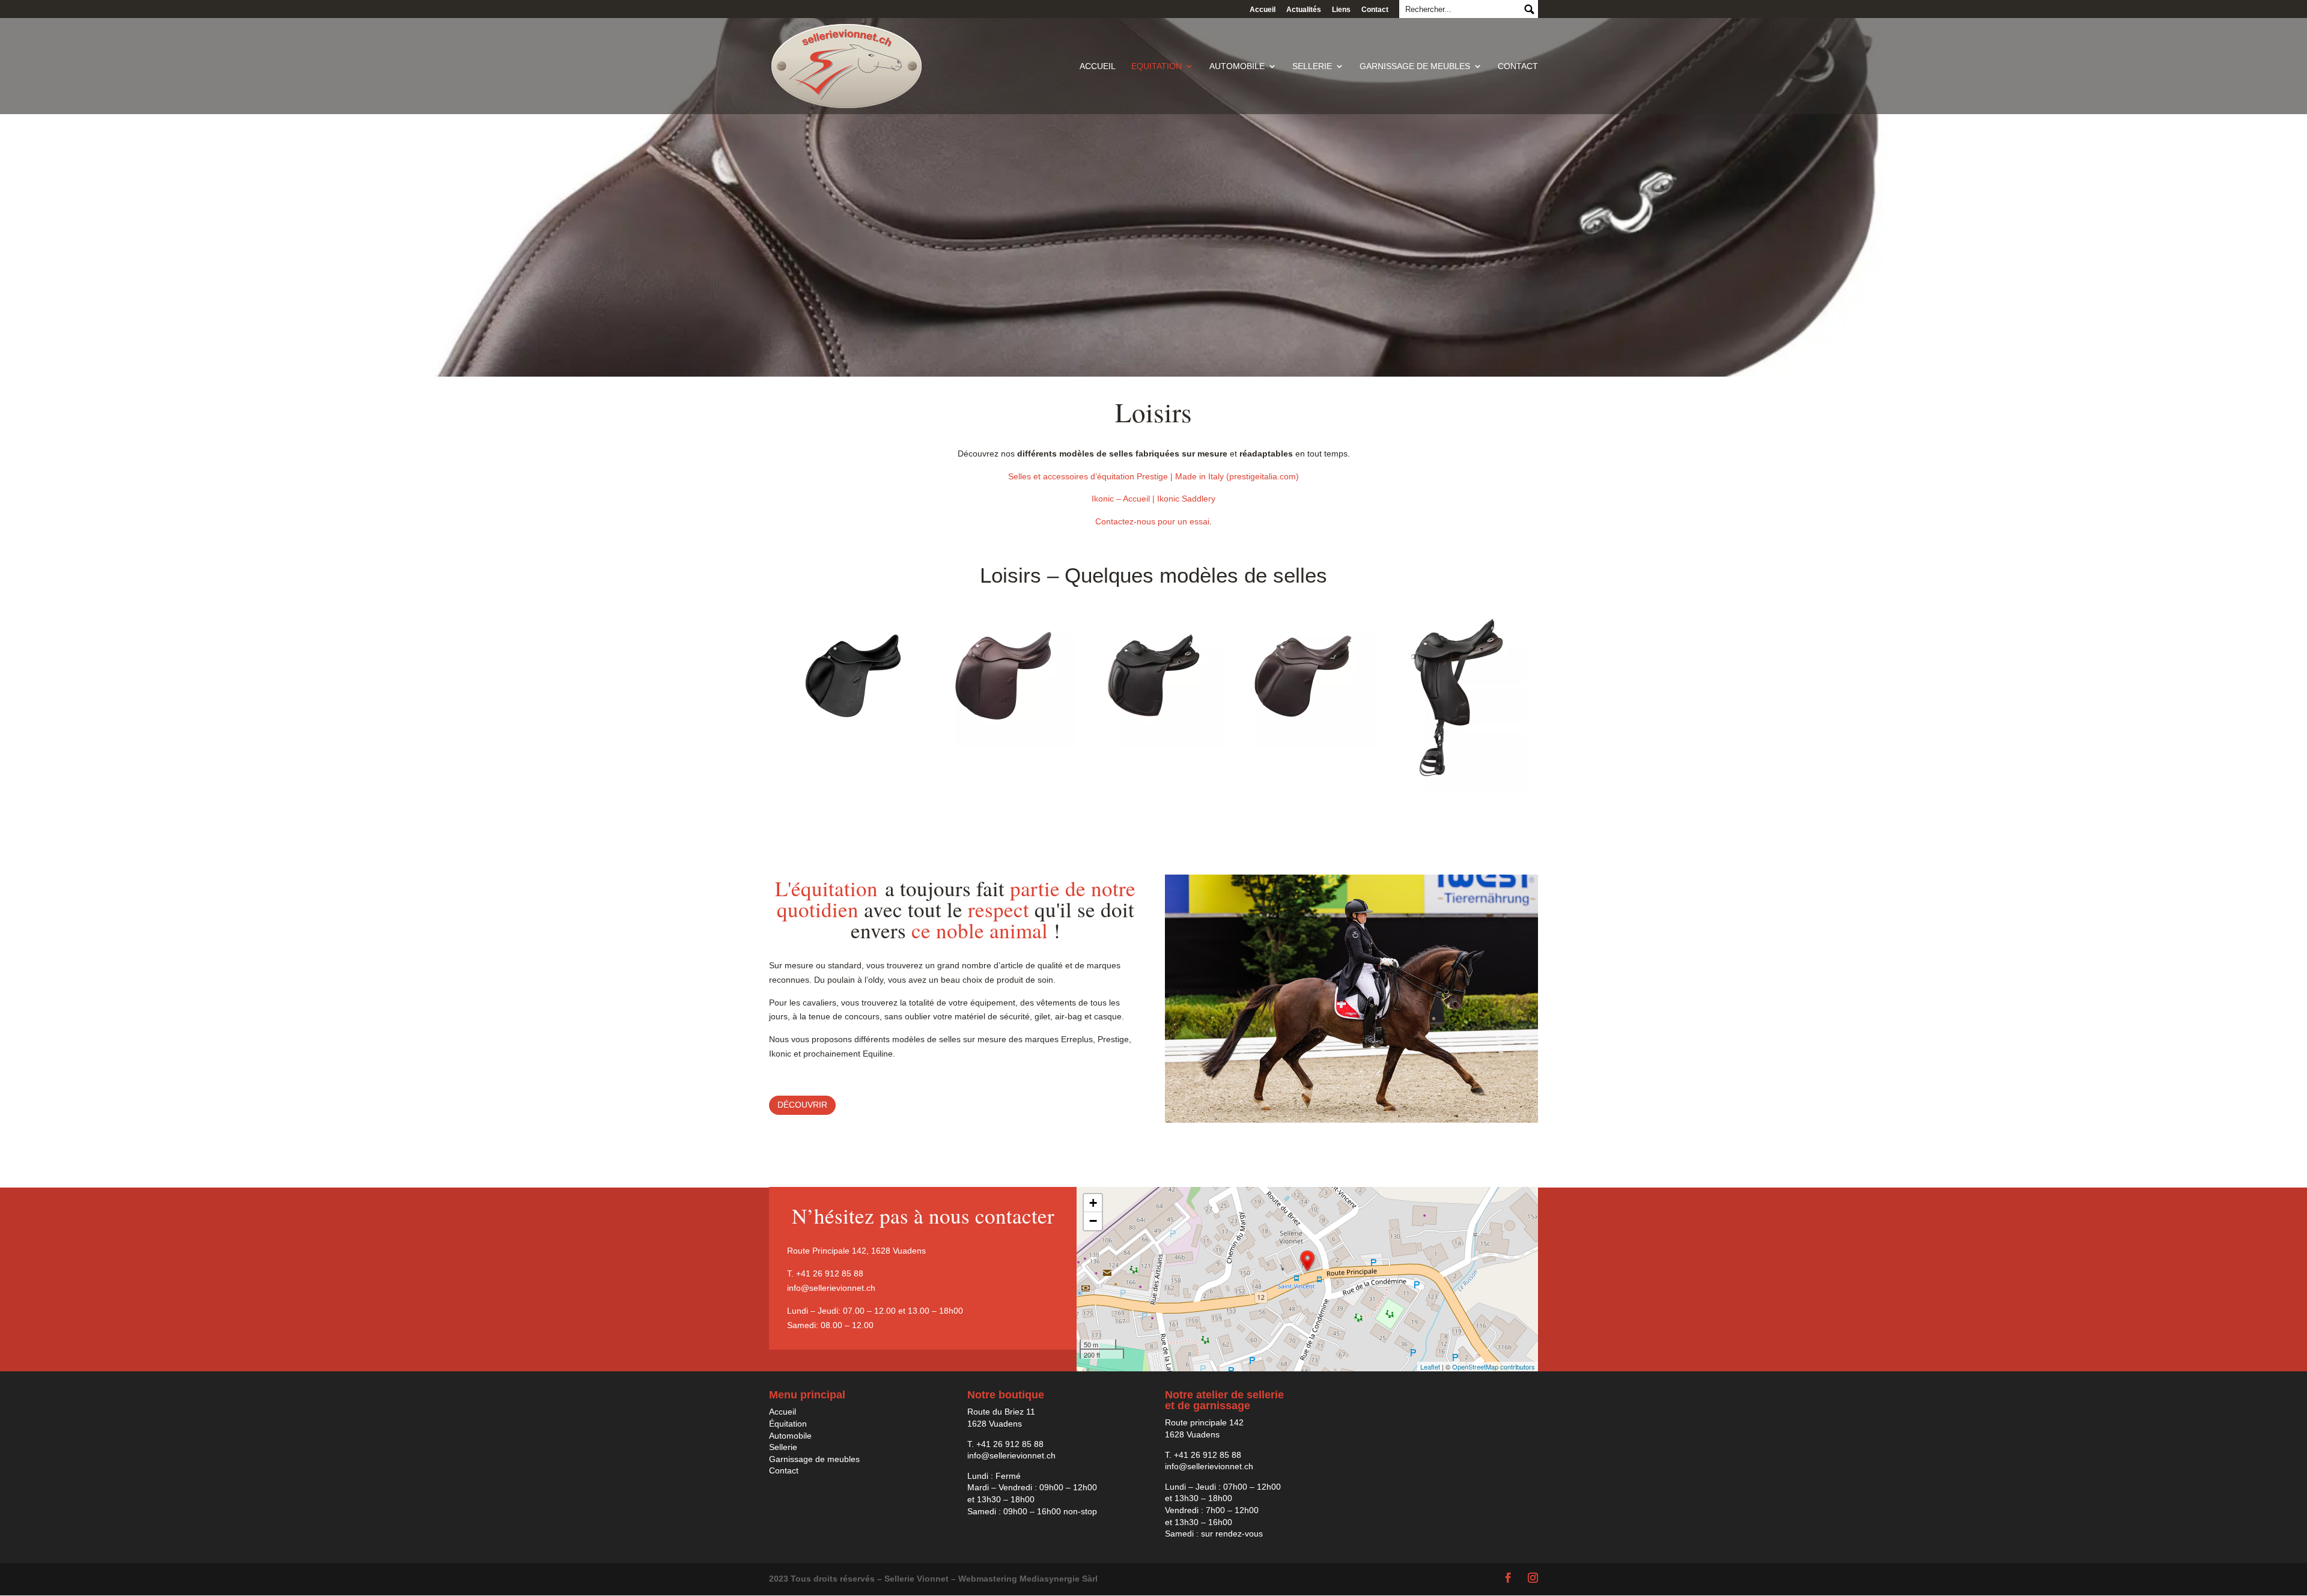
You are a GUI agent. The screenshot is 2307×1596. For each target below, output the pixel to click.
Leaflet (1430, 1367)
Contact (1375, 10)
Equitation (1157, 66)
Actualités (1304, 10)
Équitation (788, 1424)
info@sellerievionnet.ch (831, 1288)
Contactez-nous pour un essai (1152, 521)
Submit (1529, 9)
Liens (1341, 10)
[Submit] (1469, 9)
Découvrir (802, 1105)
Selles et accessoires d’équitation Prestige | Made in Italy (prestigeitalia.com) (1153, 476)
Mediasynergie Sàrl (1059, 1579)
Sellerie (1312, 66)
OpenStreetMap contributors (1494, 1367)
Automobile (1237, 66)
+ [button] (1093, 1203)
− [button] (1093, 1221)
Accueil (1263, 10)
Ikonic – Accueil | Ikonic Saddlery (1153, 499)
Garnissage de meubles (1415, 66)
